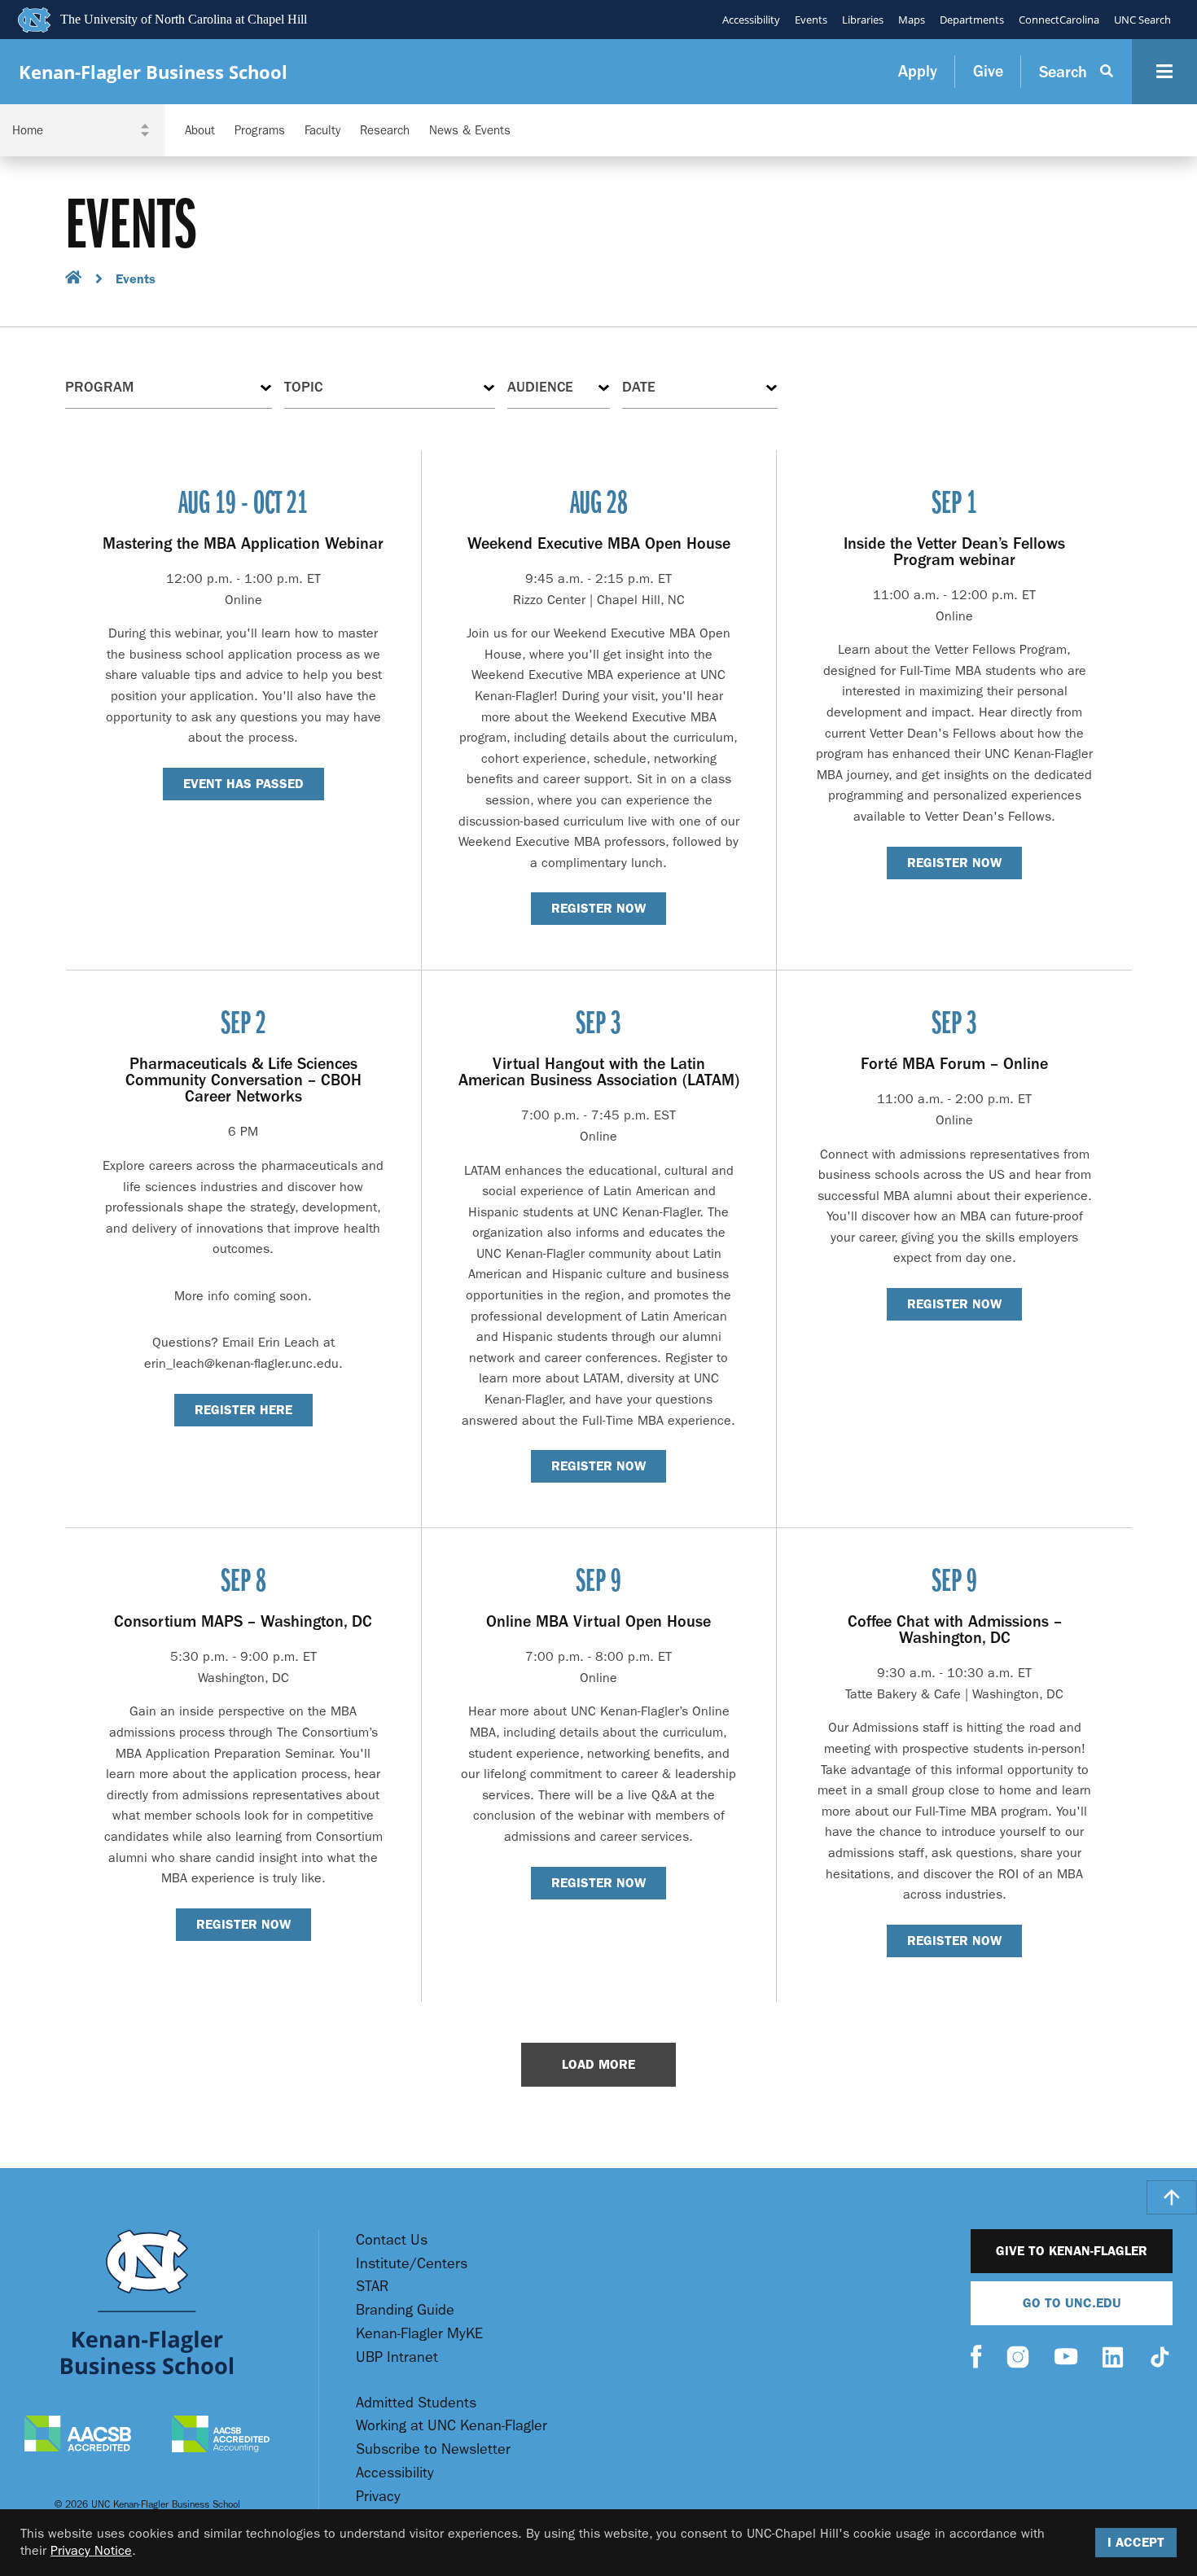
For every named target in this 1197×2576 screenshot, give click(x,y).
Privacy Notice (91, 2550)
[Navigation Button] (1164, 72)
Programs (260, 131)
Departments (972, 20)
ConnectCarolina (1059, 20)
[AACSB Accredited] (78, 2436)
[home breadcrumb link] (74, 280)
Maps (912, 20)
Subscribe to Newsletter (433, 2449)
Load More (598, 2064)
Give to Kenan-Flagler (1072, 2251)
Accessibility (751, 20)
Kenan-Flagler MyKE (419, 2334)
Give (988, 71)
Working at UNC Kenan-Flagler (452, 2426)
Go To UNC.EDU (1072, 2303)
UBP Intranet (397, 2357)
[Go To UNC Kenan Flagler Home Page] (147, 2302)
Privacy (378, 2497)
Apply (918, 71)
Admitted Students (416, 2403)
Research (385, 131)
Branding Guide (405, 2310)
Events (811, 20)
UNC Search (1142, 20)
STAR (372, 2287)
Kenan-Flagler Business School (153, 72)
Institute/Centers (412, 2264)
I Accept (1136, 2542)
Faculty (322, 131)
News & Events (470, 131)
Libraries (863, 20)
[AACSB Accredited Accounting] (221, 2436)
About (200, 131)
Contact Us (392, 2240)
